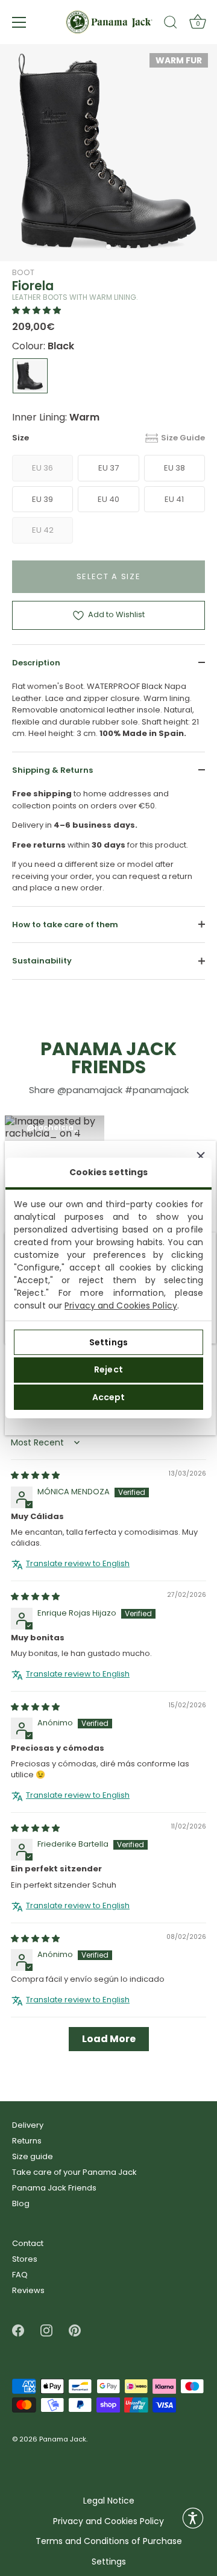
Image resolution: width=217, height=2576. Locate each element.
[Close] (201, 1156)
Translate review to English (78, 1564)
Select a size (109, 576)
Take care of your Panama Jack (74, 2172)
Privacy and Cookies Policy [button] (108, 2521)
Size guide (33, 2156)
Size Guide (183, 438)
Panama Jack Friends (54, 2188)
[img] (35, 1476)
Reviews (28, 2290)
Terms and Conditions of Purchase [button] (109, 2541)
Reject (108, 1369)
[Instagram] (46, 2330)
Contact (28, 2243)
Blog (21, 2203)
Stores (25, 2259)
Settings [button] (109, 2562)
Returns (27, 2141)
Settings (108, 1342)
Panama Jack (63, 2440)
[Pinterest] (75, 2330)
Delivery (28, 2125)
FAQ (20, 2275)
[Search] (171, 24)
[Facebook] (18, 2330)
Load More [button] (109, 2039)
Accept (109, 1397)
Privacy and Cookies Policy (121, 1305)
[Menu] (19, 22)
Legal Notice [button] (109, 2501)
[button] (36, 310)
